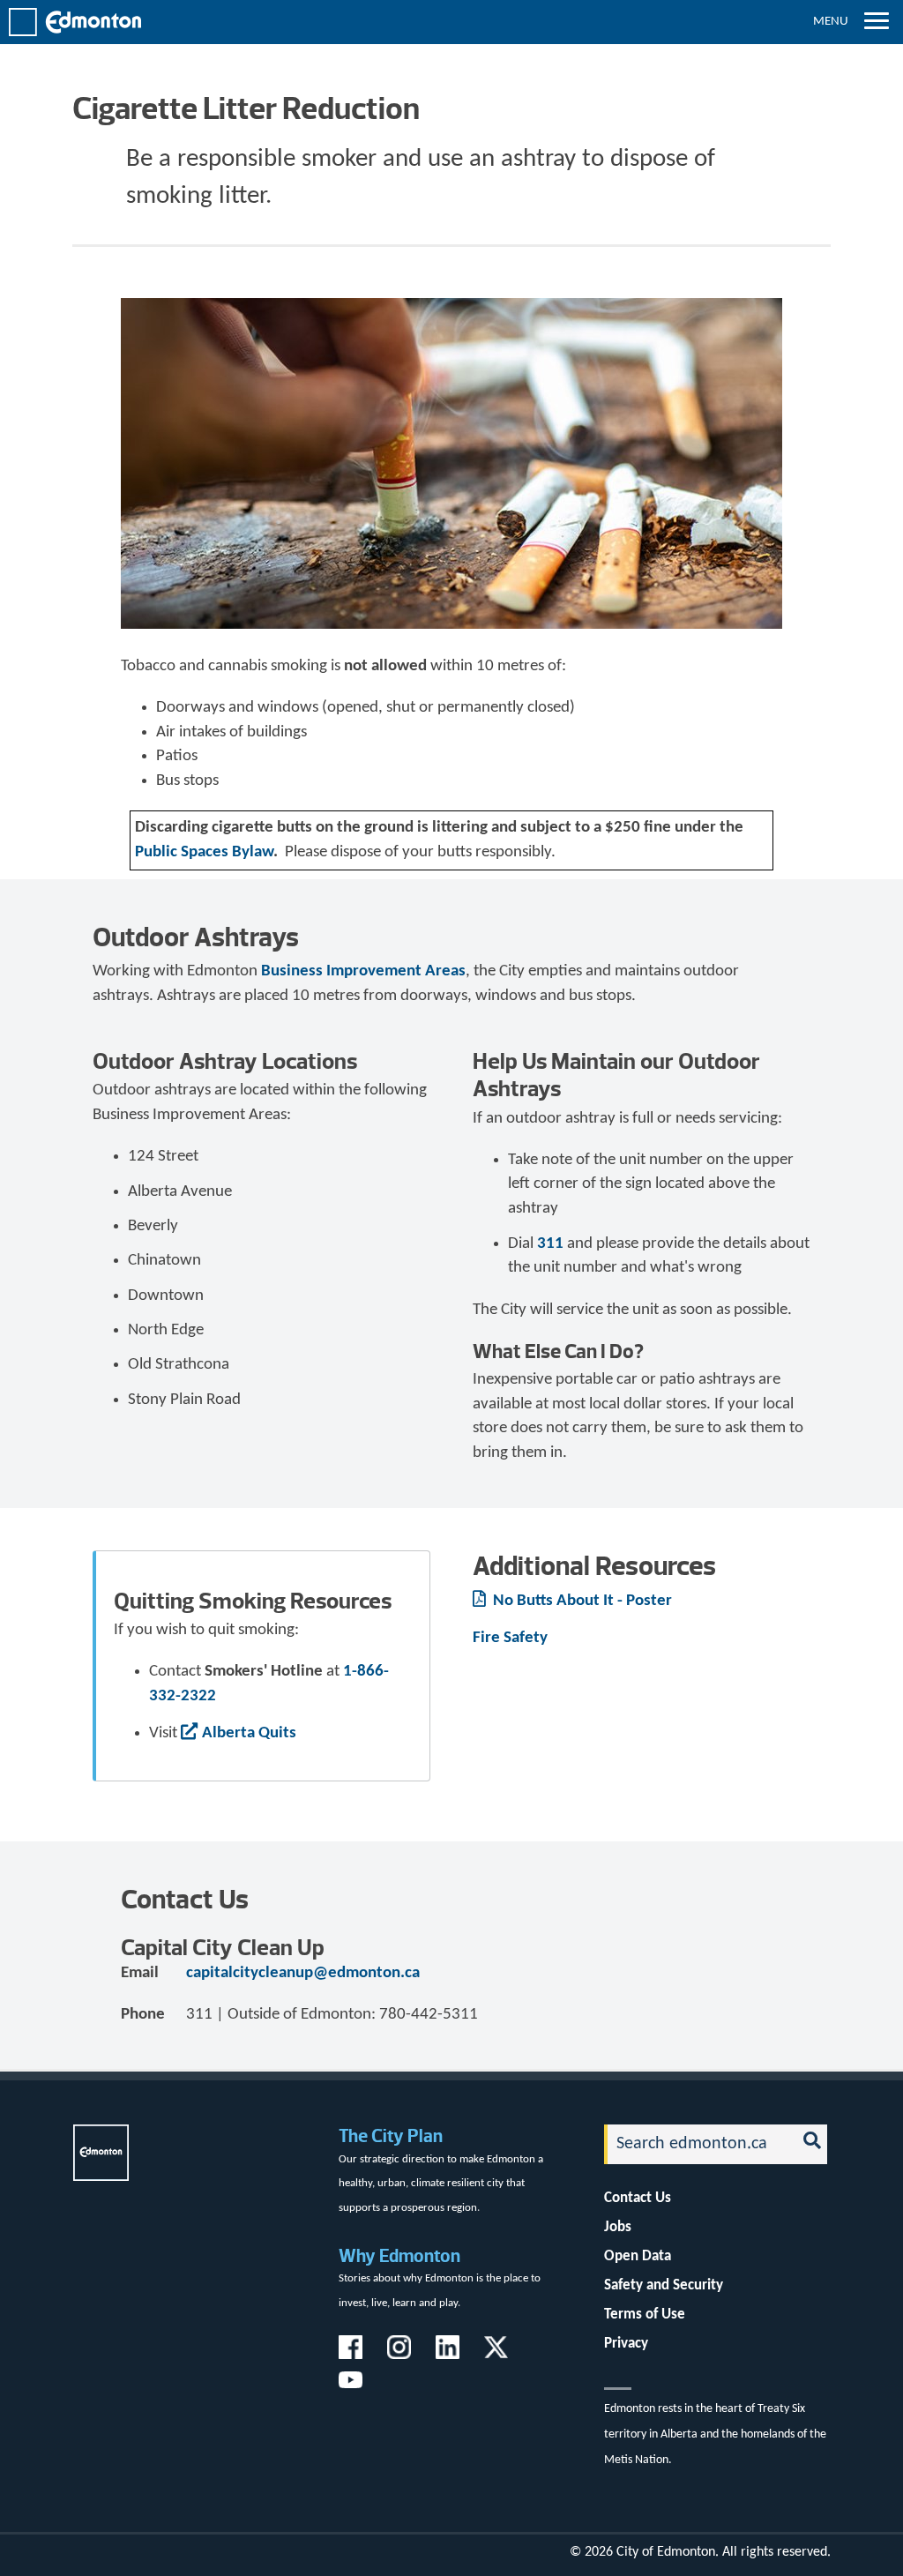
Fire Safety (510, 1638)
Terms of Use (645, 2315)
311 (550, 1244)
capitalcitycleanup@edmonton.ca (303, 1973)
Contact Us (638, 2198)
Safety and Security (664, 2285)
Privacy (626, 2344)
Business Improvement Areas (363, 971)
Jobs (618, 2227)
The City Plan (391, 2135)
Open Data (638, 2256)
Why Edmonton (399, 2255)
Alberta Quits (249, 1733)
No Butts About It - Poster (581, 1601)
